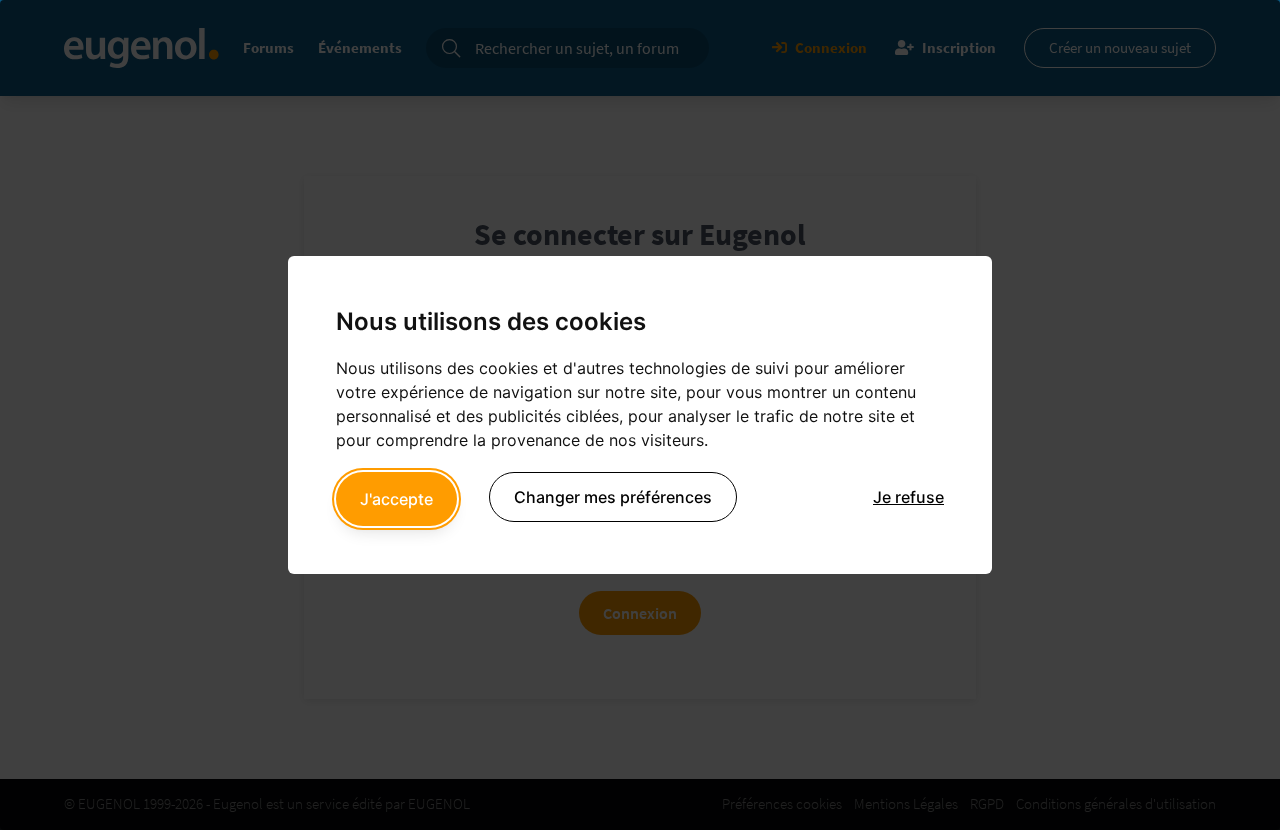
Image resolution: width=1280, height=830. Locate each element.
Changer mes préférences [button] (613, 497)
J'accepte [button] (396, 499)
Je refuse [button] (908, 497)
